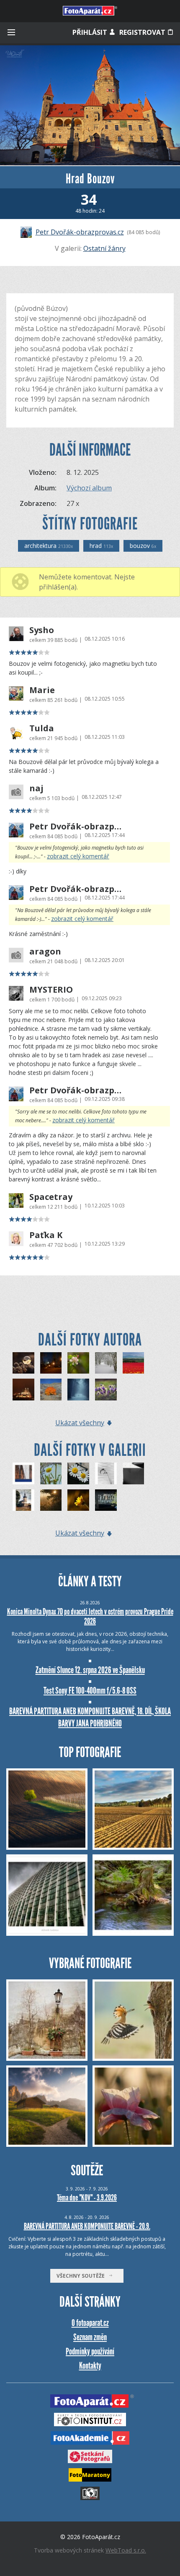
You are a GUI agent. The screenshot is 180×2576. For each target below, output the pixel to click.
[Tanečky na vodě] (106, 1500)
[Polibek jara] (78, 1363)
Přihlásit (91, 32)
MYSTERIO (51, 990)
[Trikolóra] (23, 1473)
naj (36, 788)
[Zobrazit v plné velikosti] (90, 105)
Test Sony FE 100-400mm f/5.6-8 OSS (90, 1691)
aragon (45, 952)
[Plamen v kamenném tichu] (51, 1390)
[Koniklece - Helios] (106, 1390)
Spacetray (51, 1197)
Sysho (42, 630)
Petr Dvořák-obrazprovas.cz (80, 232)
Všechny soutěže (82, 2276)
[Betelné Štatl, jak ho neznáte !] (23, 1390)
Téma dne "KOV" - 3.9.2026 (87, 2198)
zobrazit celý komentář (78, 856)
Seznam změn (90, 2337)
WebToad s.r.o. (126, 2550)
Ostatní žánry (104, 248)
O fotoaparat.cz (90, 2323)
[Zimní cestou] (106, 1363)
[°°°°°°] (106, 1473)
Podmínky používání (90, 2351)
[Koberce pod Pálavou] (134, 1363)
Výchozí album (89, 488)
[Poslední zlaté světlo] (51, 1500)
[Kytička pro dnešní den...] (78, 1500)
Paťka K (46, 1235)
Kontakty (90, 2366)
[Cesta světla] (51, 1363)
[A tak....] (134, 1473)
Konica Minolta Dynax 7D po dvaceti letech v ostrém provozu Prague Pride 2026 (90, 1616)
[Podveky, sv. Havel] (23, 1500)
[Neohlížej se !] (78, 1390)
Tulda (42, 728)
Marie (42, 690)
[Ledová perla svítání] (23, 1363)
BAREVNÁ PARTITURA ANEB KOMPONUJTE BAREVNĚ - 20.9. (87, 2226)
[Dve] (78, 1473)
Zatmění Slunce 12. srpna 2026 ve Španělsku (90, 1670)
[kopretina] (51, 1473)
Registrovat (143, 32)
